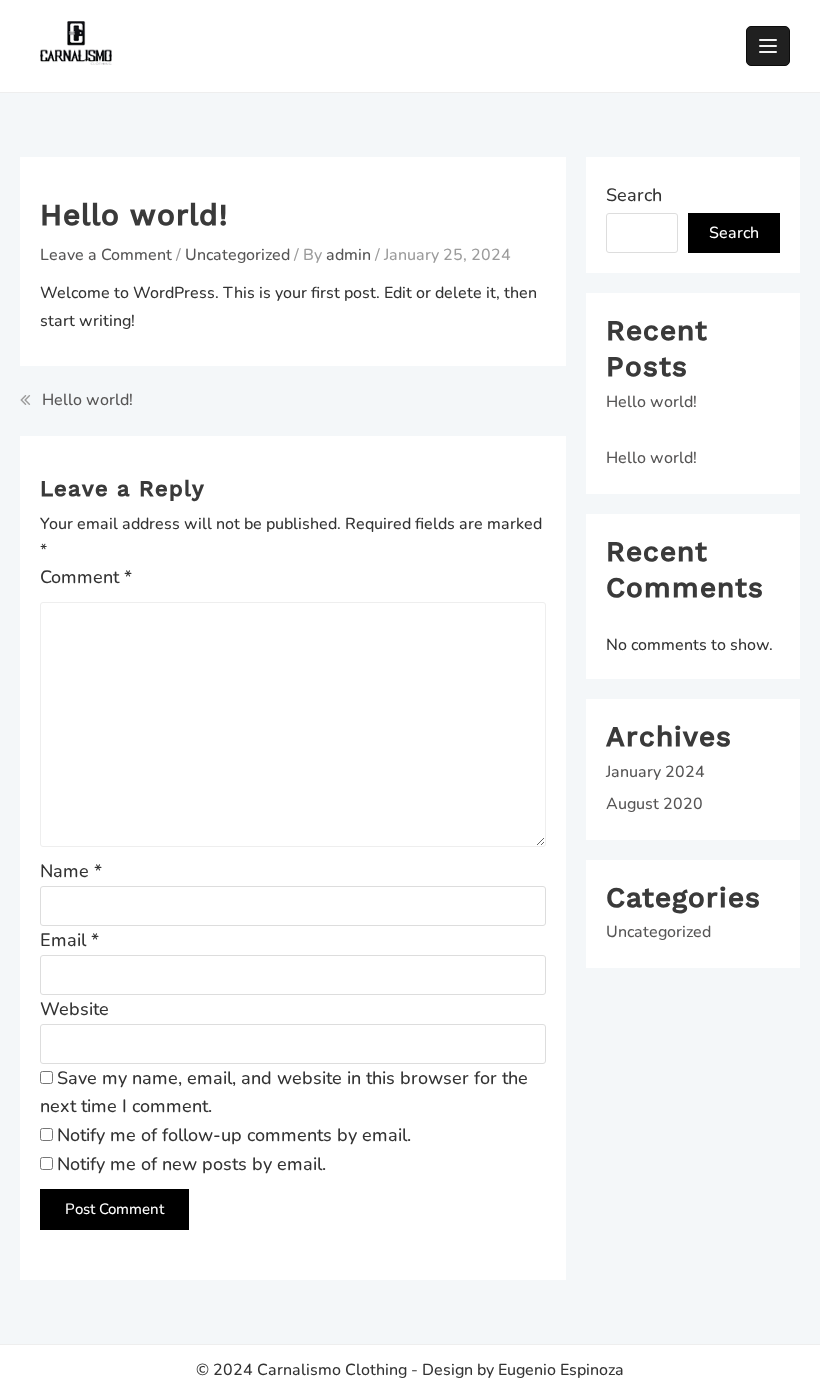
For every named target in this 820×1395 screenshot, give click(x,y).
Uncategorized (237, 255)
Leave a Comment (106, 255)
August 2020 (654, 804)
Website (74, 1009)
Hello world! (87, 400)
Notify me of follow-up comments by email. (234, 1135)
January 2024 (655, 772)
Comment (86, 577)
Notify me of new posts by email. (191, 1164)
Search (634, 195)
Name (71, 871)
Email (69, 940)
